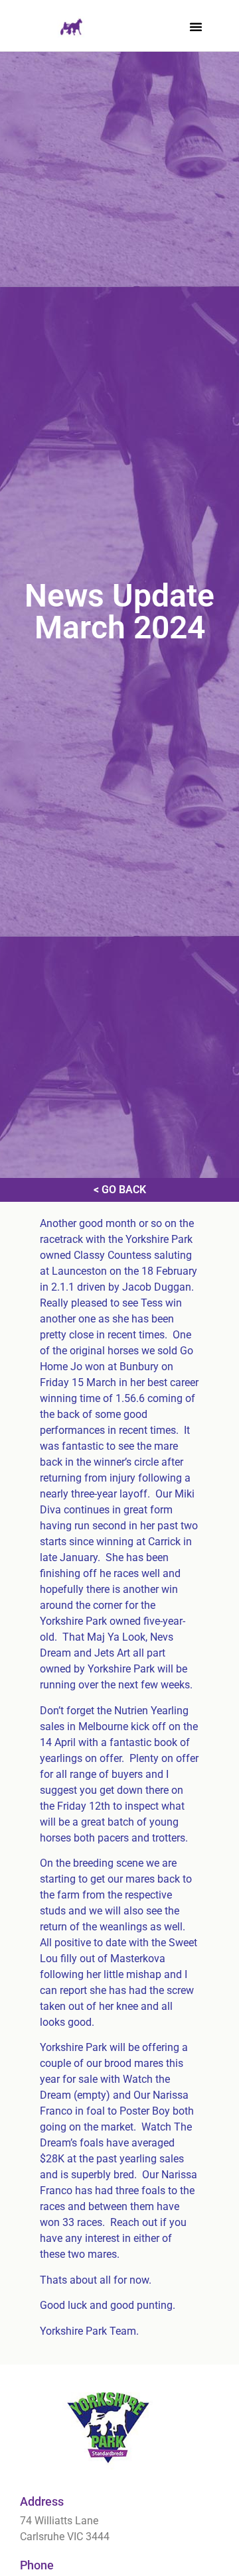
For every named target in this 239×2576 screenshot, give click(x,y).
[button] (196, 27)
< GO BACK (120, 1190)
